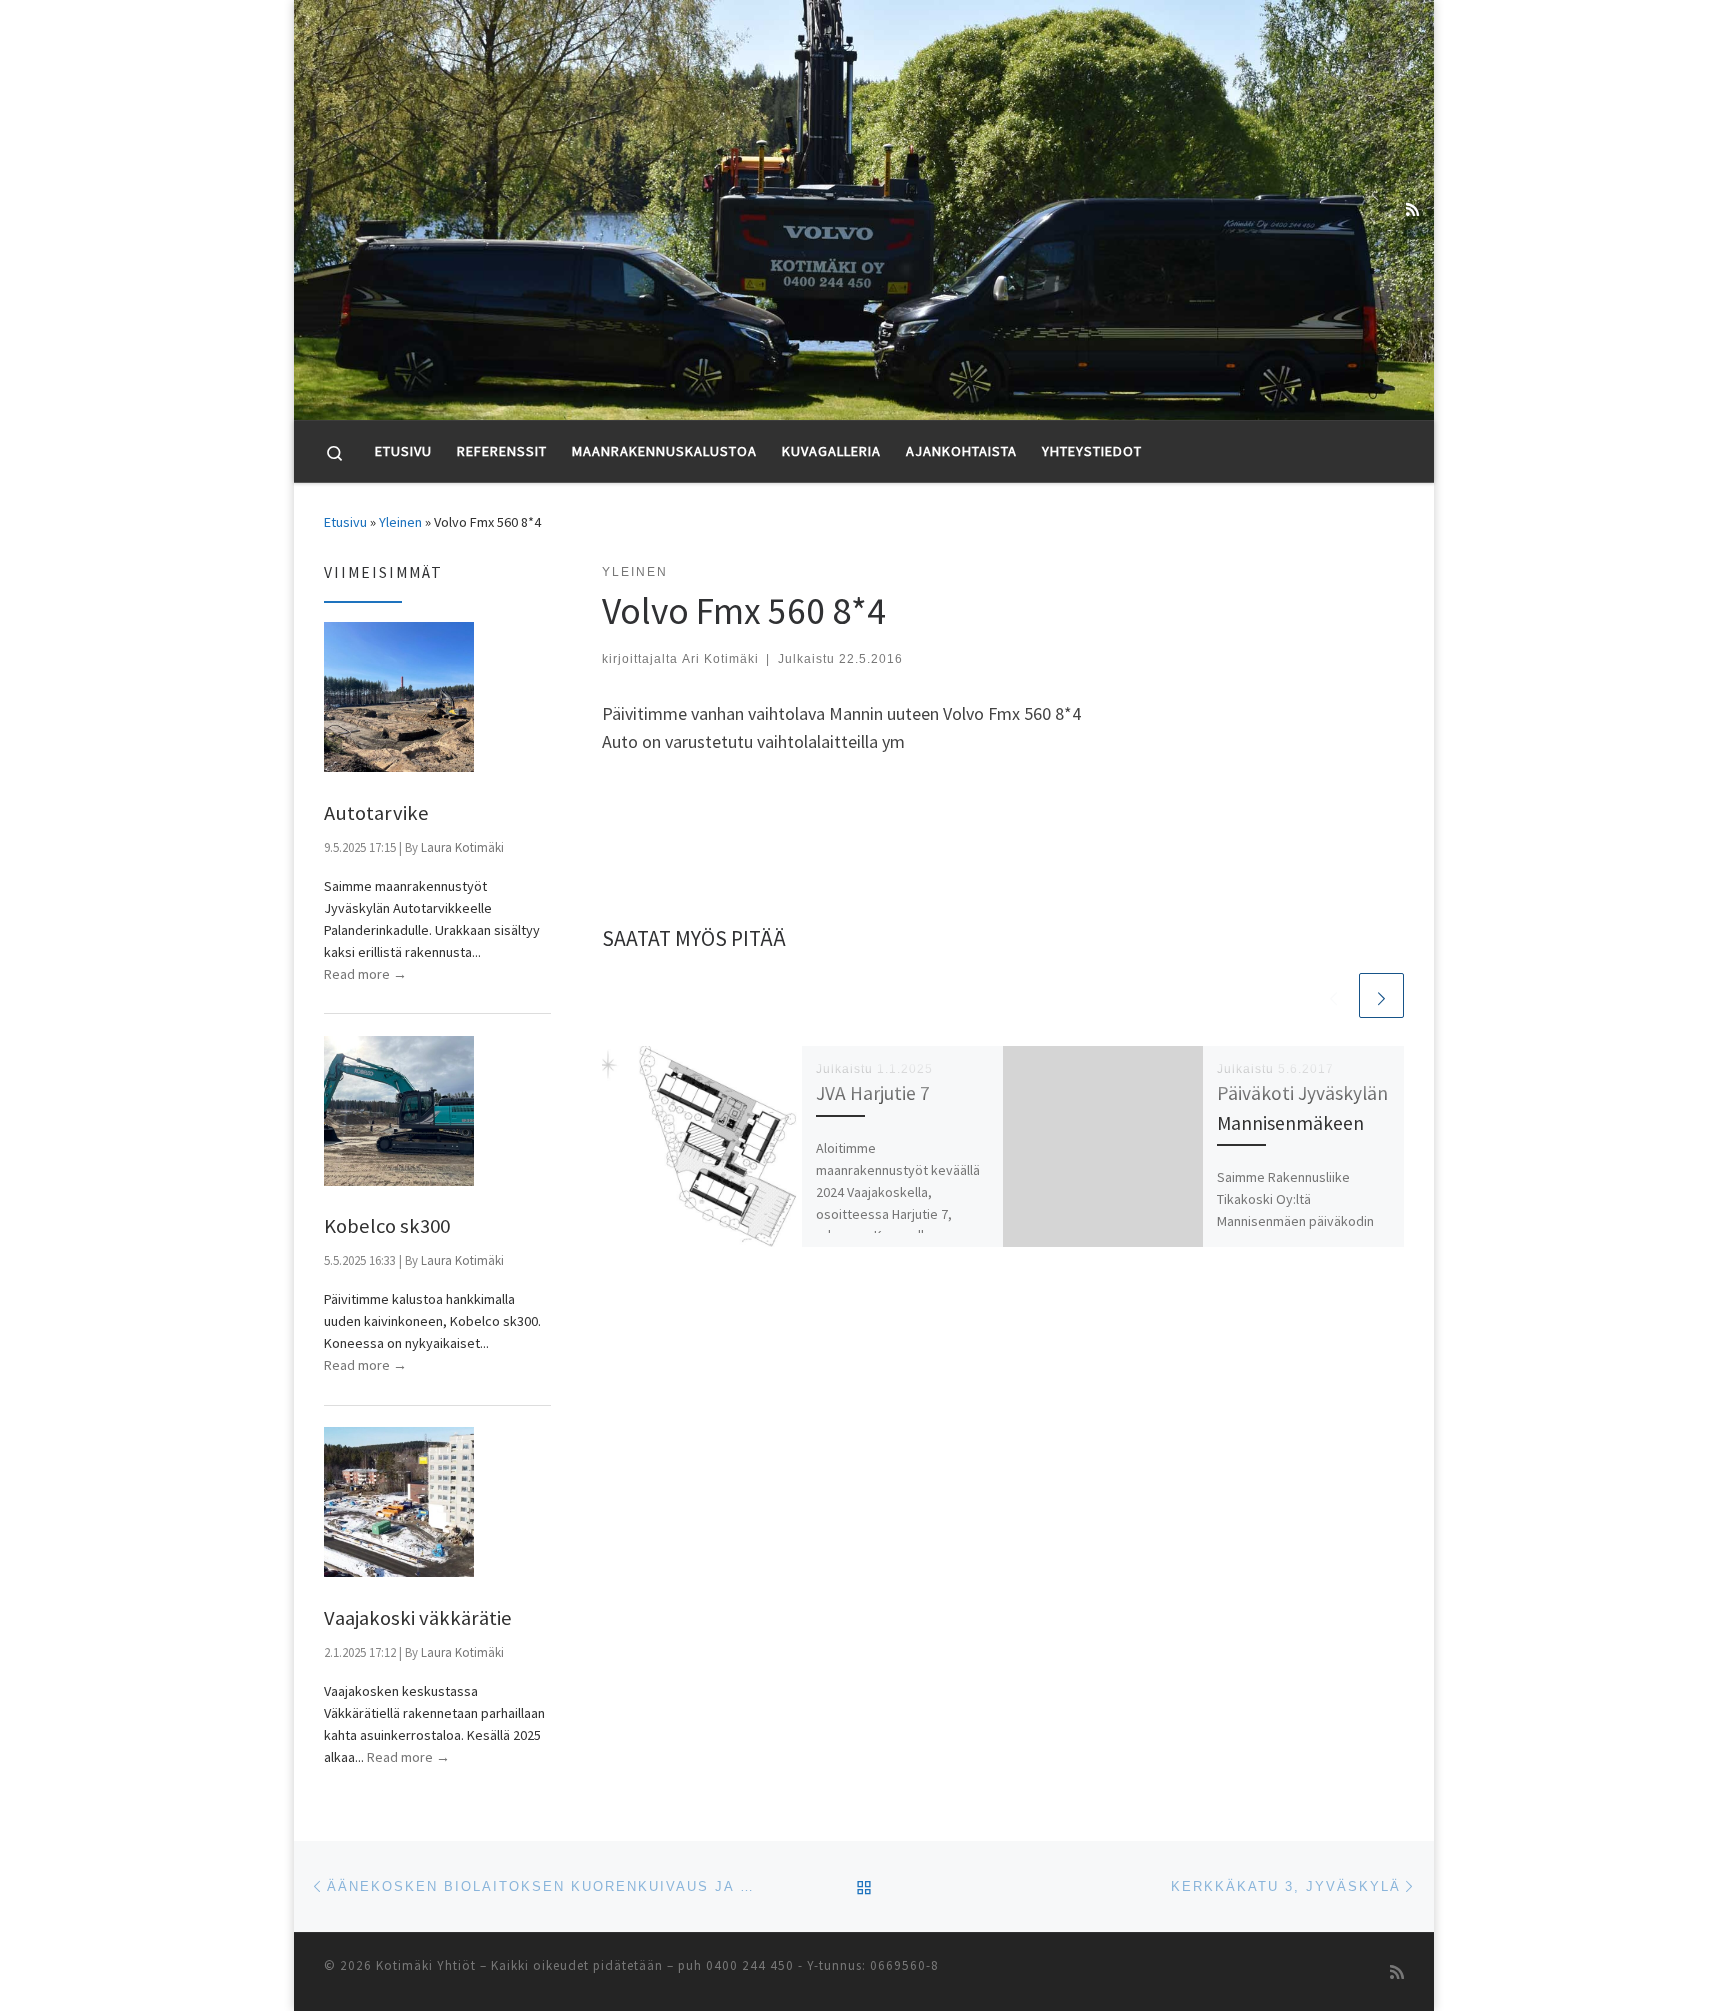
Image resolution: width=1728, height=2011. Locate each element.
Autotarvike (376, 813)
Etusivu (345, 522)
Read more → (365, 974)
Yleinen (400, 522)
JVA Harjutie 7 (873, 1093)
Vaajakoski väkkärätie (418, 1618)
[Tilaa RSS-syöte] (1412, 209)
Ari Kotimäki (720, 659)
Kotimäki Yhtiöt (426, 1965)
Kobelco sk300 (387, 1226)
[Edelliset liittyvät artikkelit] (1333, 995)
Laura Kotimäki (462, 847)
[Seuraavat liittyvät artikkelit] (1381, 995)
